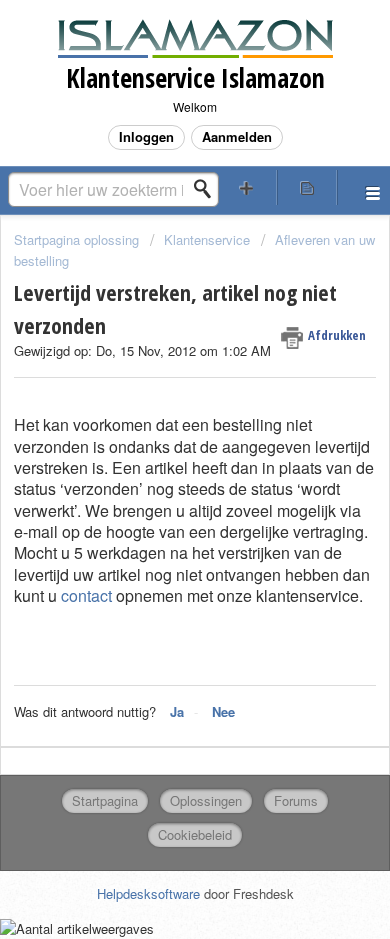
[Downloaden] (158, 453)
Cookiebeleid (195, 834)
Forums (296, 800)
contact (86, 595)
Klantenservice (207, 239)
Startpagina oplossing (78, 239)
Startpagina (105, 800)
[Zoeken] (208, 189)
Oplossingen (206, 800)
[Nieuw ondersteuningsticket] (246, 187)
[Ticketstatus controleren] (307, 187)
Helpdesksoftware (150, 893)
